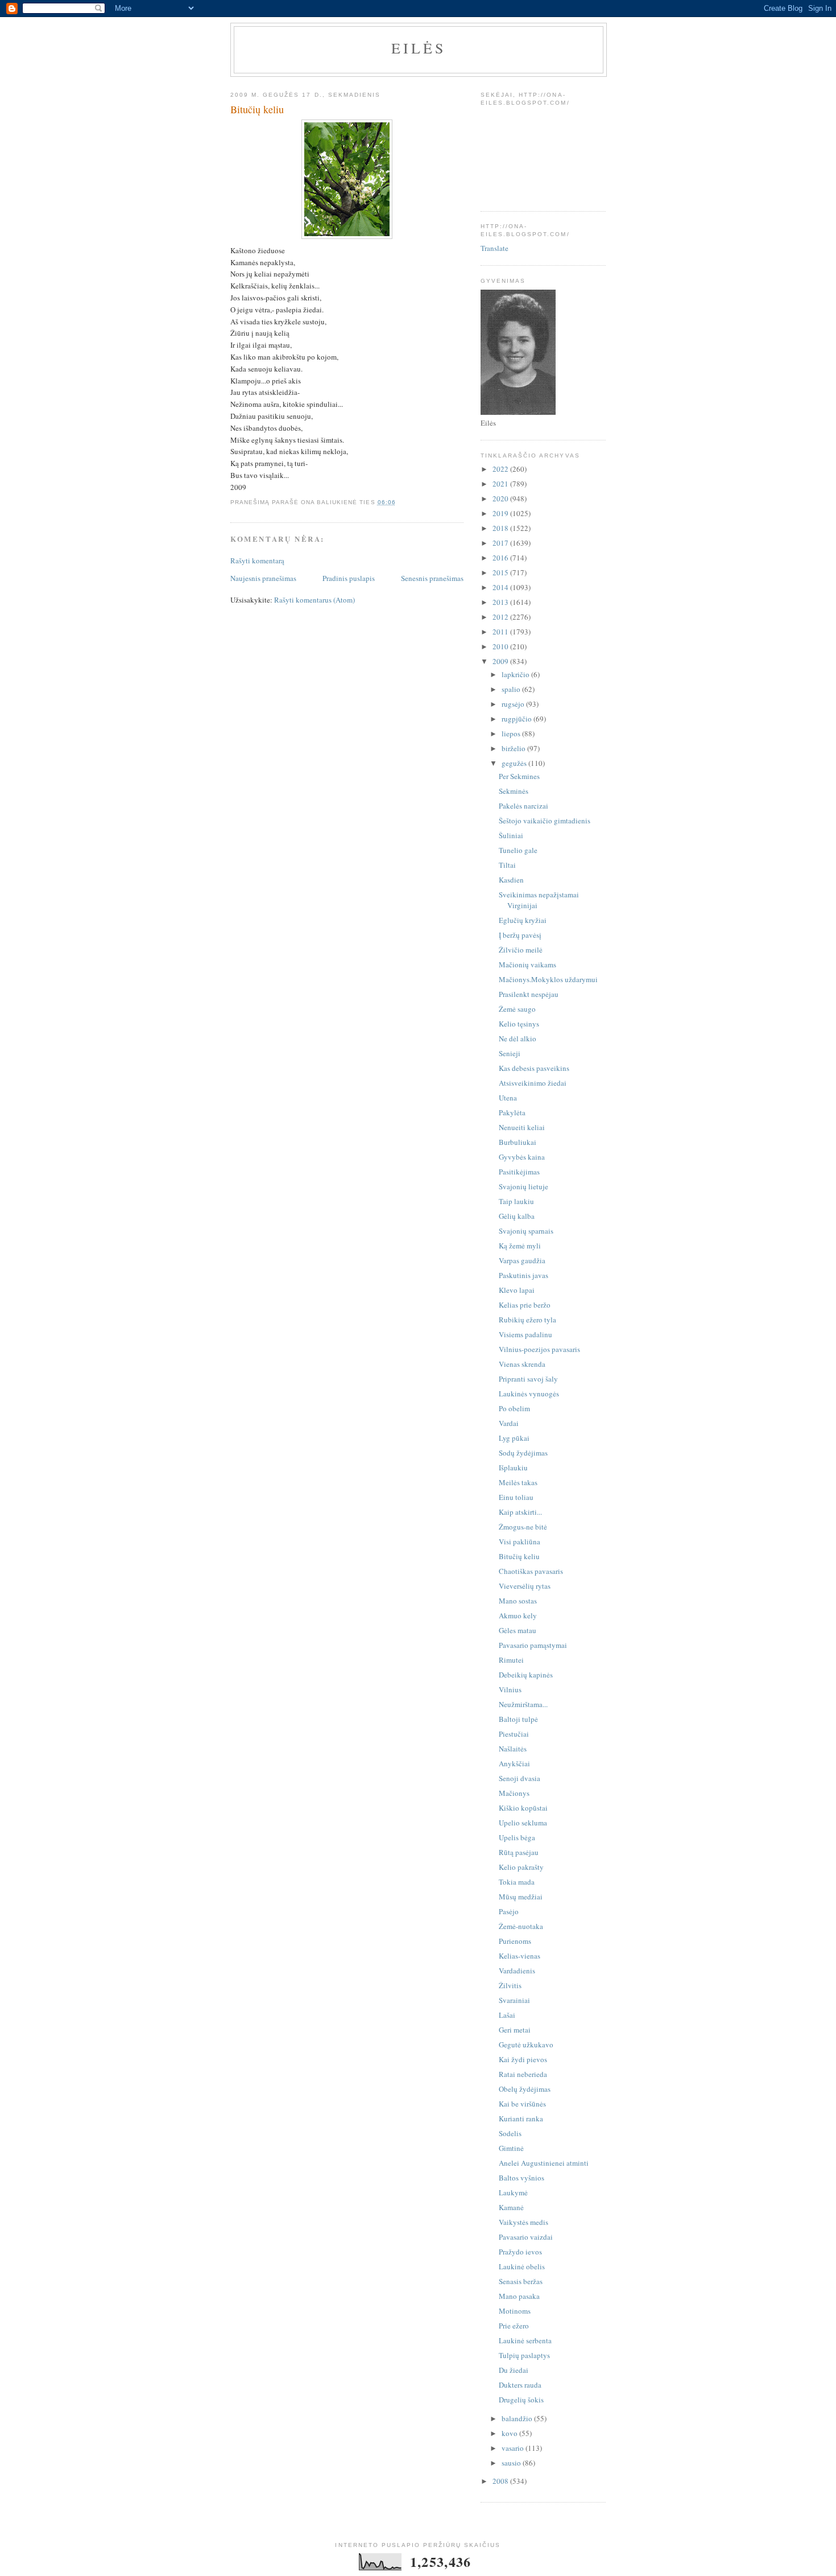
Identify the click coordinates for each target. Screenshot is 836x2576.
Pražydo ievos (520, 2252)
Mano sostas (518, 1601)
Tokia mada (517, 1882)
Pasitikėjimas (519, 1172)
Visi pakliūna (520, 1542)
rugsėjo (514, 704)
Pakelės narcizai (523, 806)
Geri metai (515, 2030)
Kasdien (511, 880)
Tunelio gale (518, 850)
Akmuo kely (518, 1615)
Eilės (419, 48)
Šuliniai (511, 835)
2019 (501, 513)
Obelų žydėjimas (525, 2089)
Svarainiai (514, 2000)
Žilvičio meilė (521, 950)
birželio (514, 748)
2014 (501, 587)
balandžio (518, 2418)
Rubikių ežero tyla (527, 1320)
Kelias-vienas (520, 1956)
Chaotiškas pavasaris (531, 1571)
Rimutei (511, 1660)
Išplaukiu (513, 1468)
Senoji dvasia (520, 1778)
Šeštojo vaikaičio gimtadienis (545, 821)
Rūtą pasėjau (519, 1852)
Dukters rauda (520, 2385)
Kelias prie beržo (525, 1305)
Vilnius (510, 1689)
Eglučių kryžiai (523, 920)
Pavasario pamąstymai (533, 1645)
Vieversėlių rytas (525, 1586)
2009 (501, 661)
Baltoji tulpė (518, 1719)
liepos (512, 733)
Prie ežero (514, 2326)
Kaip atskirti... (520, 1512)
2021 (501, 484)
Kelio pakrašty (521, 1867)
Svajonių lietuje (523, 1186)
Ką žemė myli (520, 1246)
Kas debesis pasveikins (534, 1068)
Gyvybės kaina (522, 1157)
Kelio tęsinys (519, 1024)
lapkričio (516, 674)
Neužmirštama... (523, 1704)
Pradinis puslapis (349, 578)
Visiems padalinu (525, 1334)
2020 (501, 498)
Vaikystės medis (523, 2222)
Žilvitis (510, 1985)
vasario (514, 2448)
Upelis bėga (517, 1837)
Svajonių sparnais (526, 1231)
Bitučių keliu (519, 1556)
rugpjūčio (518, 719)
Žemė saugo (517, 1009)
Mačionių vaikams (527, 965)
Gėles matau (518, 1630)
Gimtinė (511, 2148)
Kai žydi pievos (523, 2059)
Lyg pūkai (514, 1438)
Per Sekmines (519, 776)
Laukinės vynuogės (529, 1394)
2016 (501, 558)
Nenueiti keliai (522, 1127)
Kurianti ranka (521, 2118)
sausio (512, 2463)
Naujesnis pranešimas (263, 578)
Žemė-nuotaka (521, 1926)
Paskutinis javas (523, 1275)
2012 (501, 617)
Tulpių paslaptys (524, 2355)
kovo (510, 2433)
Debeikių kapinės (526, 1675)
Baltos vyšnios (522, 2178)
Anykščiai (514, 1763)
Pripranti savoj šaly (528, 1379)
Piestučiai (514, 1734)
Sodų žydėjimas (523, 1453)
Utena (508, 1098)
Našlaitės (513, 1749)
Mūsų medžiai (521, 1897)
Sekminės (514, 791)
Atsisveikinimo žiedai (533, 1083)
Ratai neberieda (523, 2074)
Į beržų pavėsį (520, 935)
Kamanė (511, 2207)
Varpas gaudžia (522, 1260)
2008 (501, 2481)
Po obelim (514, 1408)
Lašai (507, 2015)
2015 (501, 572)
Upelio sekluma (523, 1823)
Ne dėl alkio (518, 1038)
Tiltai (507, 865)
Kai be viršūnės (522, 2104)
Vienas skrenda (522, 1364)
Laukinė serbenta (525, 2340)
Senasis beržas (521, 2281)
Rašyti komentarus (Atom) (314, 600)
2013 (501, 602)
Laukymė (513, 2192)
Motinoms (515, 2311)
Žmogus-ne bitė (523, 1527)
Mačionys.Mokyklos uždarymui (548, 979)
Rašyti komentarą (257, 560)
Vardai (509, 1423)
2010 (501, 646)
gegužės (515, 763)
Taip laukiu (516, 1201)
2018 (501, 528)
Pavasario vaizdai (526, 2237)
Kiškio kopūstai (523, 1808)
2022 (501, 469)
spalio (512, 689)
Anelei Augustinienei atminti (544, 2163)
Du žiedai (514, 2370)
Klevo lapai (517, 1290)
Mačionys (514, 1793)
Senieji (510, 1053)
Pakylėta (512, 1112)
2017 (501, 543)
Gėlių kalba (517, 1216)
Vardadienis (517, 1971)
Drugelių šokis (521, 2400)
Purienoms (515, 1941)
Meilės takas (518, 1482)
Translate (494, 248)
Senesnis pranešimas (432, 578)
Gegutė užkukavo (526, 2045)
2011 (501, 632)
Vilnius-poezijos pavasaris (539, 1349)
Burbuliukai (518, 1142)
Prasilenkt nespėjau (529, 994)
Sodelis (510, 2133)
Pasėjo (509, 1911)
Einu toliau (516, 1497)
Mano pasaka (519, 2296)
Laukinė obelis (522, 2266)
